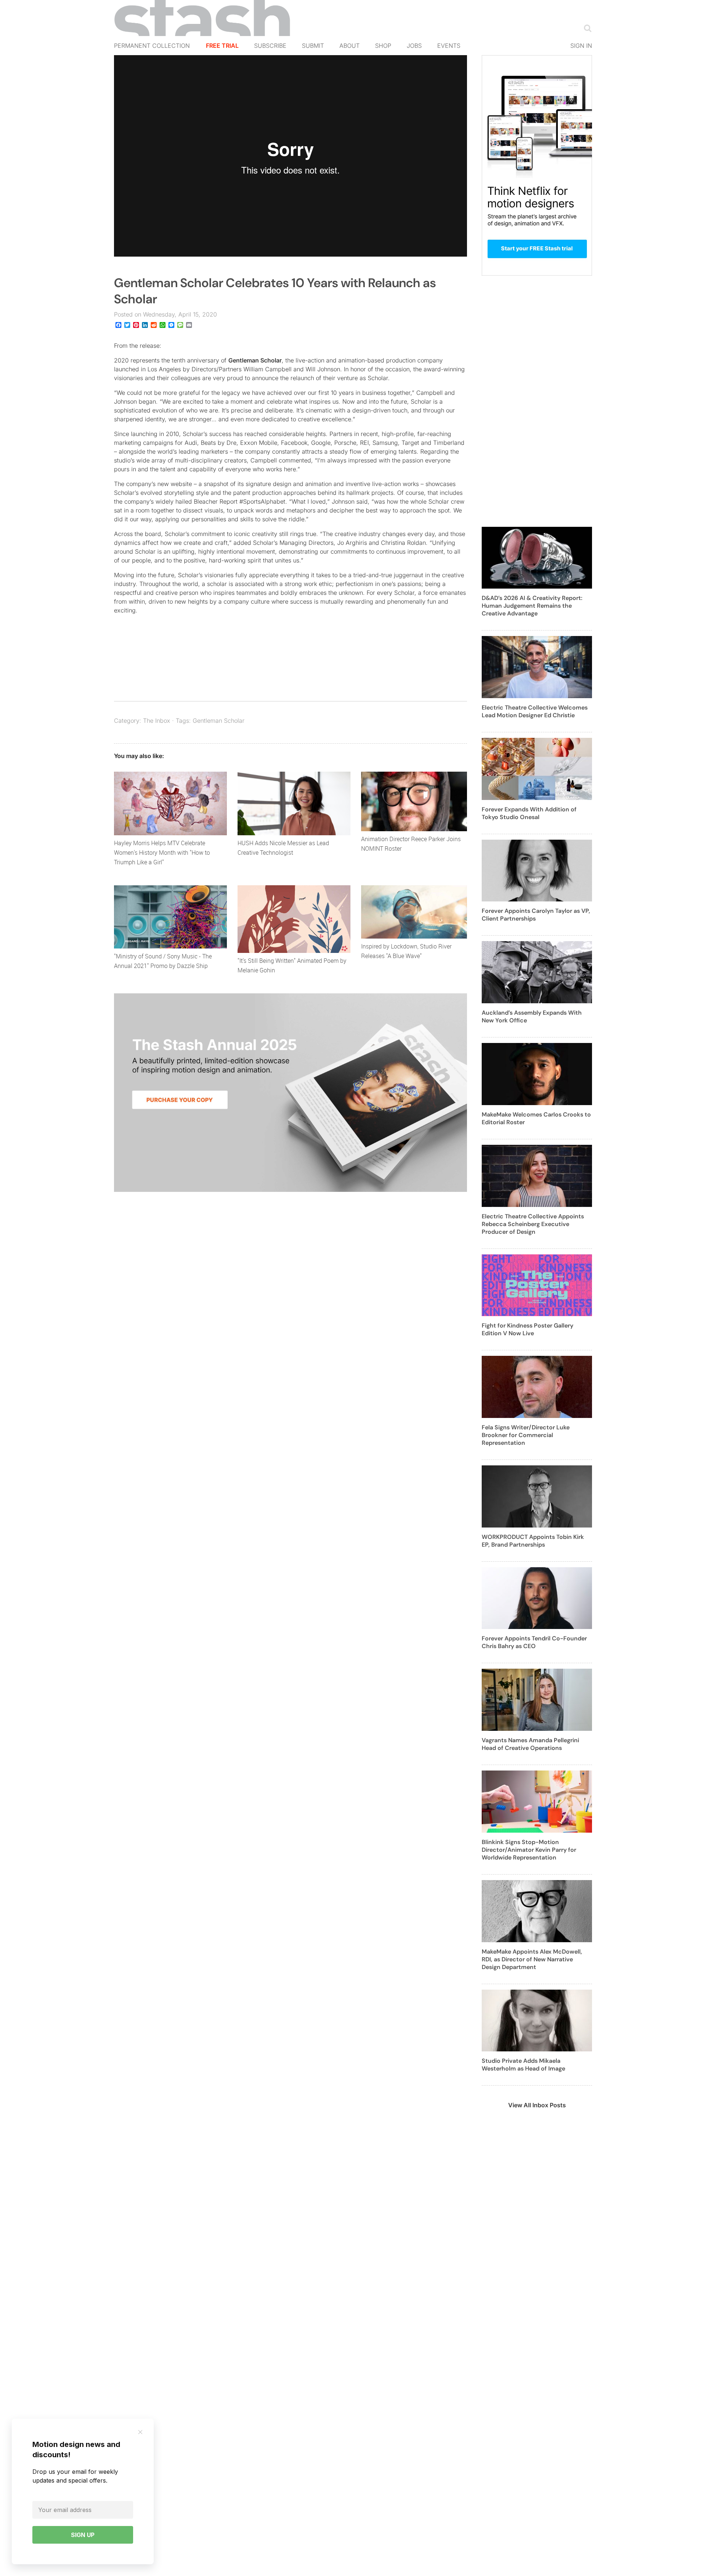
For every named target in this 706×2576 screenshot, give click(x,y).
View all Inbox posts (537, 2105)
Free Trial (222, 46)
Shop (383, 46)
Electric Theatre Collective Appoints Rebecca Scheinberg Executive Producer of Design (533, 1224)
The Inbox (157, 721)
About (350, 46)
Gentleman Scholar (255, 360)
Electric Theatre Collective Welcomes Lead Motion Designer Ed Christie (535, 711)
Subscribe (270, 46)
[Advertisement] (537, 405)
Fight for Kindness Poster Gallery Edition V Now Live (527, 1329)
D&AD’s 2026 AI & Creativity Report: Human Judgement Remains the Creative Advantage (532, 606)
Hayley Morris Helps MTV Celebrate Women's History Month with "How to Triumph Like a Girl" (162, 853)
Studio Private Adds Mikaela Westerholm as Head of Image (523, 2065)
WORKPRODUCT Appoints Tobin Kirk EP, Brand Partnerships (533, 1541)
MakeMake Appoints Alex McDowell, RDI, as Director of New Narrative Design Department (532, 1959)
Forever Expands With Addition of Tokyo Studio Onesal (529, 813)
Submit (313, 46)
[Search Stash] (586, 28)
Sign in (581, 46)
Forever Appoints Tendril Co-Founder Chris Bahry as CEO (534, 1642)
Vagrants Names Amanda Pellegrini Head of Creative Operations (530, 1744)
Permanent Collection (152, 46)
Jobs (414, 46)
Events (449, 46)
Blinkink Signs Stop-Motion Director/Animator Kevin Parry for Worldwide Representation (529, 1850)
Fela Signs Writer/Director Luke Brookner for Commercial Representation (526, 1435)
